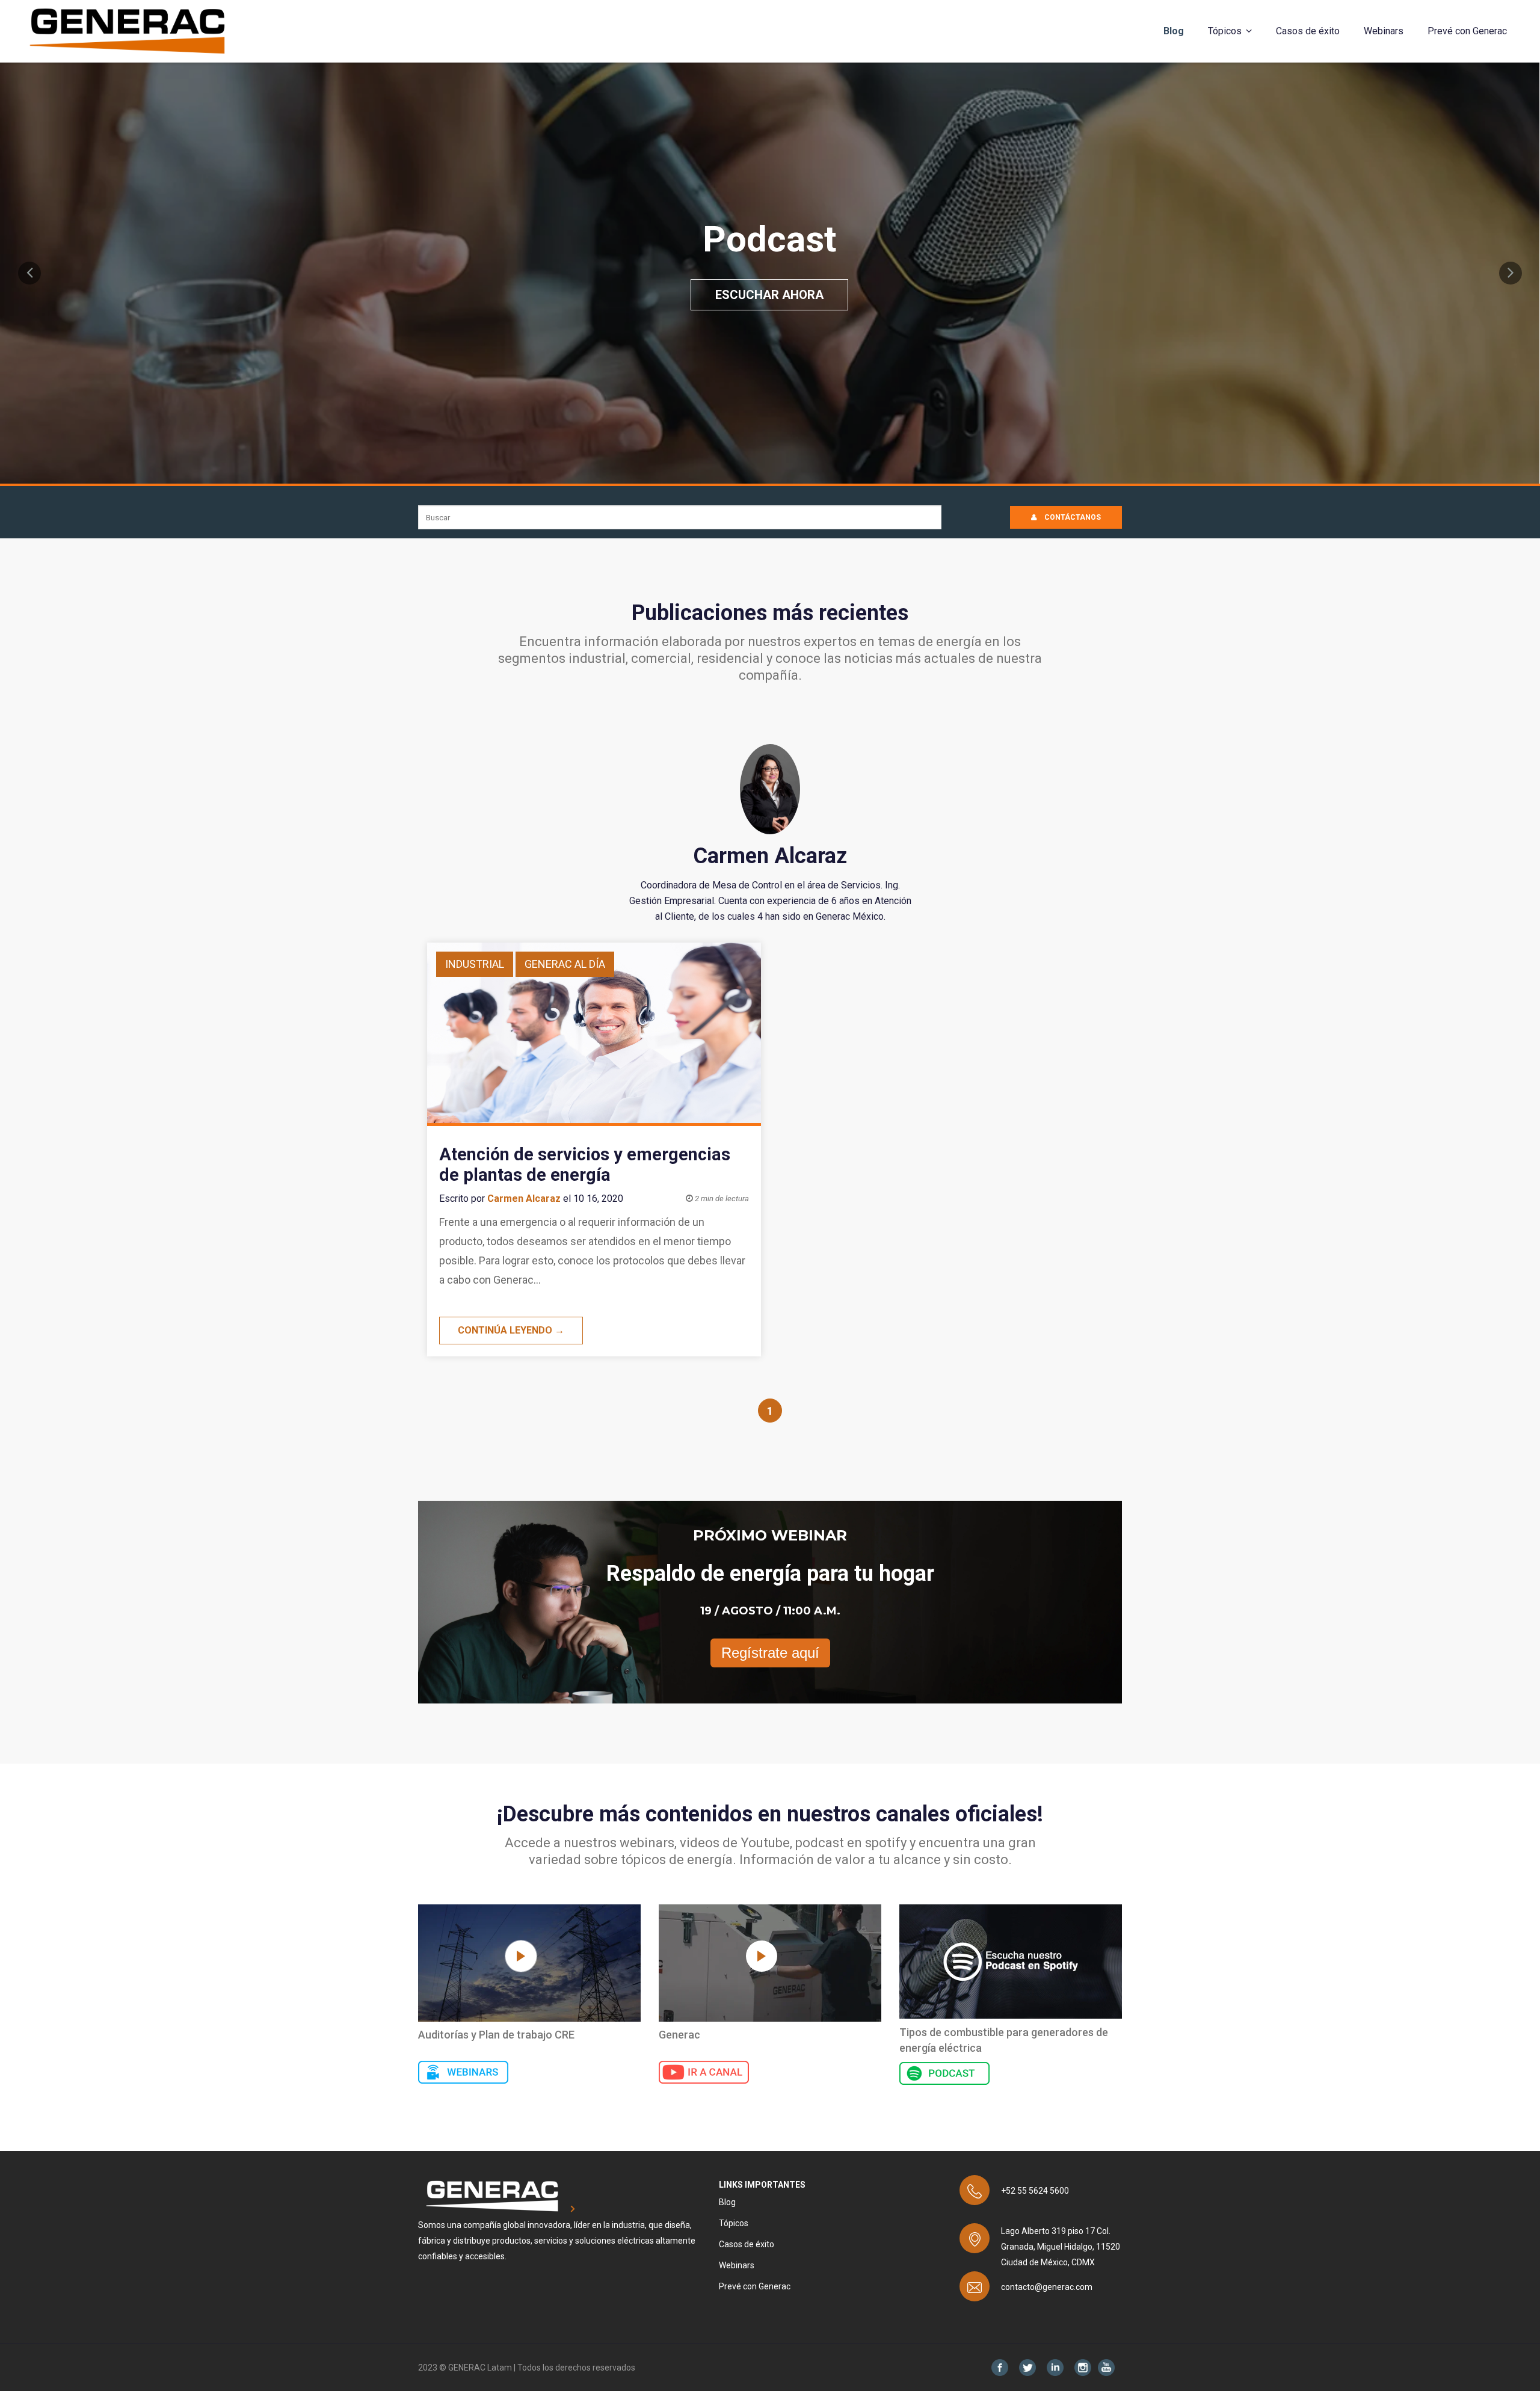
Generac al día (565, 964)
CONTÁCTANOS (1072, 517)
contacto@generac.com (1047, 2287)
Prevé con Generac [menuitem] (1467, 31)
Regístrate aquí (770, 1653)
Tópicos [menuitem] (1225, 31)
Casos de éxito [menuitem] (1308, 31)
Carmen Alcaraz (524, 1199)
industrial (475, 964)
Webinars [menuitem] (1384, 31)
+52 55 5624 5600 (1035, 2191)
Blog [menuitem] (1174, 31)
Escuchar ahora (769, 295)
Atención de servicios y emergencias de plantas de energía (585, 1165)
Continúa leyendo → (511, 1330)
